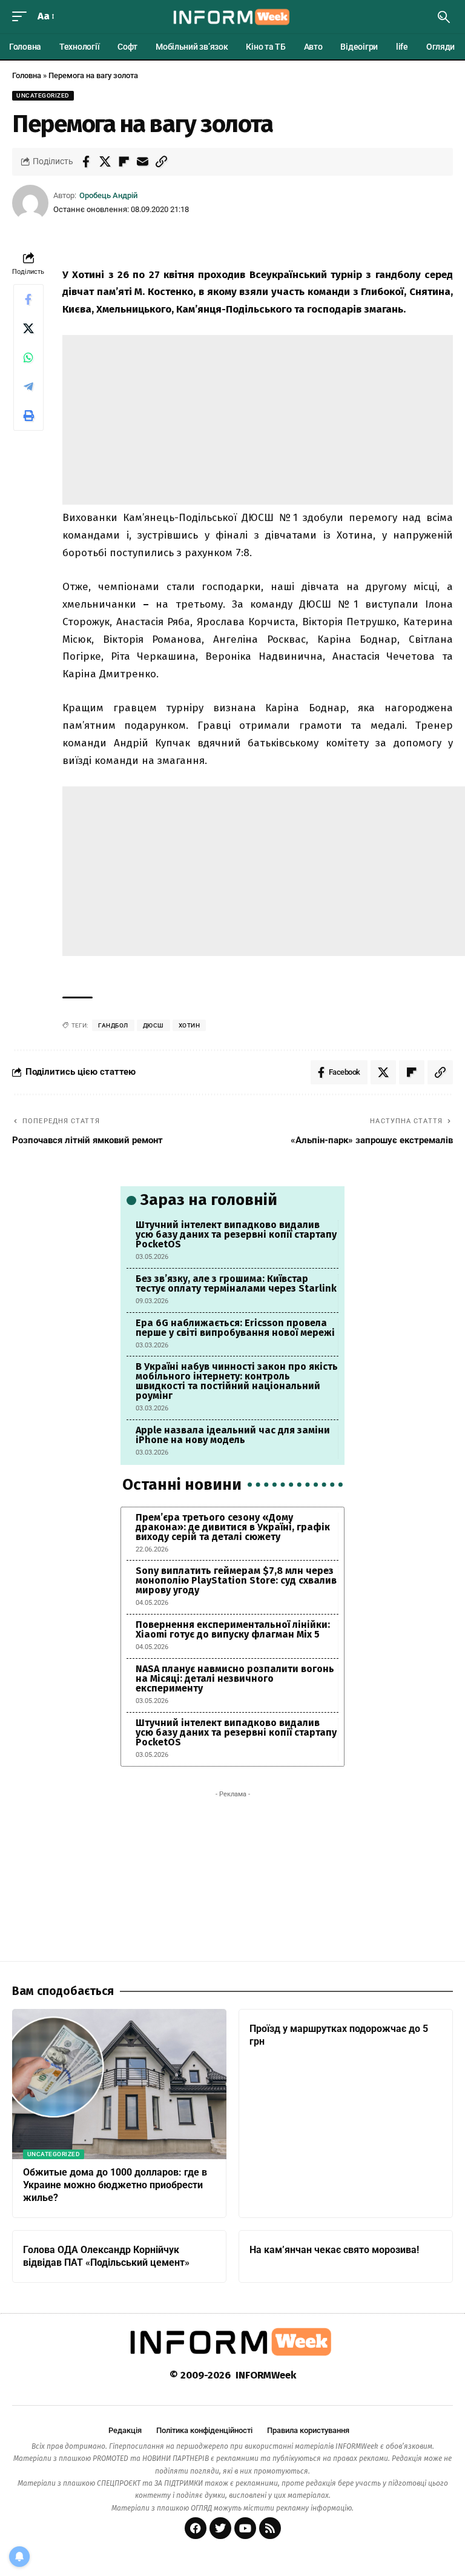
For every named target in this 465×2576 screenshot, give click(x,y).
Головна (27, 75)
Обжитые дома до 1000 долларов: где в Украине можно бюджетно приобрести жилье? (115, 2185)
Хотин (190, 1025)
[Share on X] (105, 162)
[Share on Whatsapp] (28, 357)
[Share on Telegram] (28, 387)
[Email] (142, 162)
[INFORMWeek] (232, 17)
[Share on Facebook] (86, 162)
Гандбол (113, 1025)
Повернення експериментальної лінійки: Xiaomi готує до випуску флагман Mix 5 (233, 1629)
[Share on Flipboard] (124, 162)
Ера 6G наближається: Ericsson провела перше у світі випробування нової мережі (235, 1328)
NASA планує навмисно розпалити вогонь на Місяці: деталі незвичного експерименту (235, 1678)
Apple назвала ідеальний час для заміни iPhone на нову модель (233, 1435)
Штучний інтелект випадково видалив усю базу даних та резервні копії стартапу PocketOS (236, 1234)
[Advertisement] (258, 420)
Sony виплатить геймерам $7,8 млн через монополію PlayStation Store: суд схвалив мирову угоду (236, 1580)
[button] (22, 17)
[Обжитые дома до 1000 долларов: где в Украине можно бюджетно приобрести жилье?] (119, 2084)
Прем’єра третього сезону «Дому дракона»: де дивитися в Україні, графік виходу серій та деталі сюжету (233, 1527)
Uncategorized (43, 95)
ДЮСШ (153, 1025)
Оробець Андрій (108, 195)
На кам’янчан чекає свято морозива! (334, 2250)
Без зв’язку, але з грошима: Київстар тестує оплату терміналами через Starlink (236, 1283)
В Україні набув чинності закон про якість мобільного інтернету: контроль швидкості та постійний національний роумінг (237, 1381)
